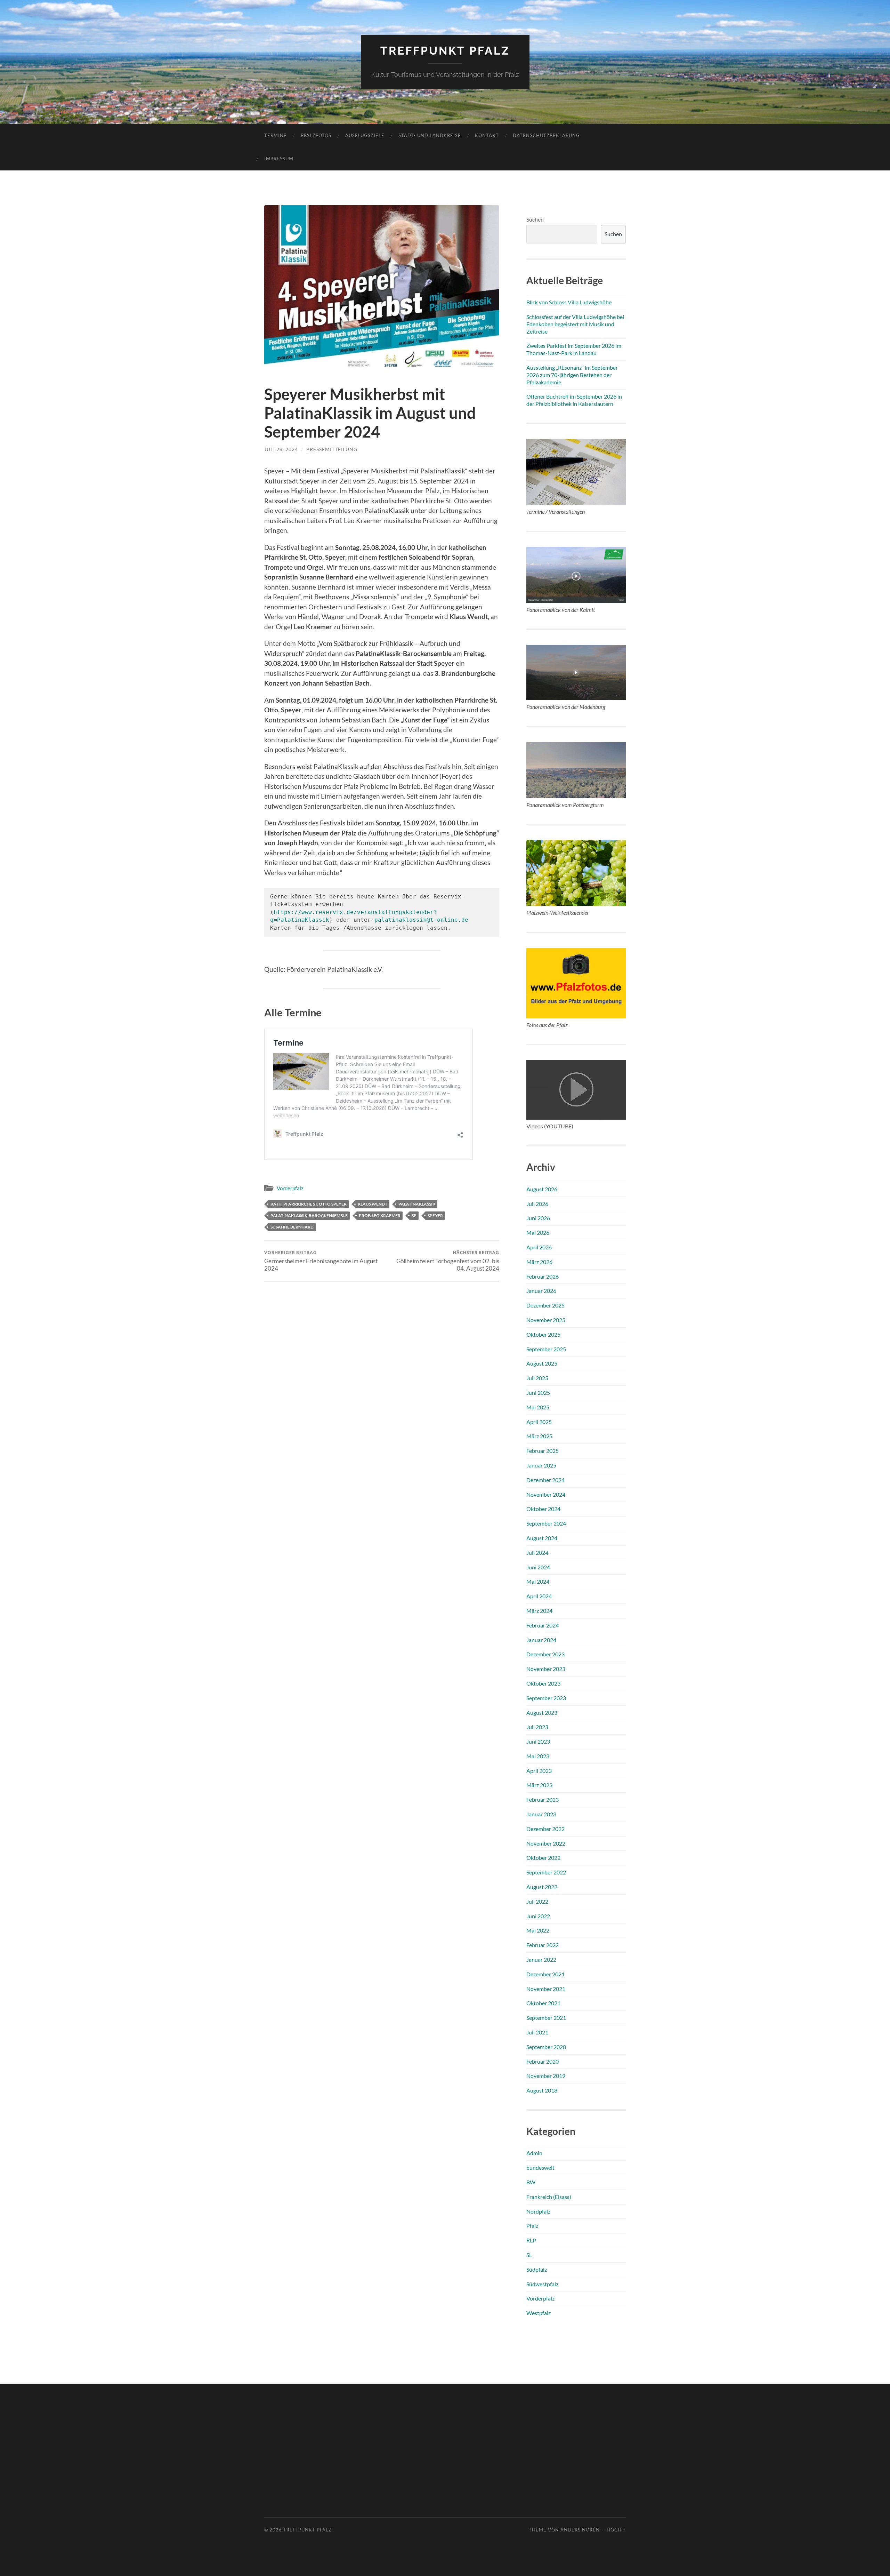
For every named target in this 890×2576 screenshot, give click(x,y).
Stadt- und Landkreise (430, 135)
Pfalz (532, 2226)
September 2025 (546, 1349)
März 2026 (539, 1262)
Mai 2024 (538, 1581)
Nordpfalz (538, 2211)
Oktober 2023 (543, 1683)
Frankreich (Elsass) (549, 2197)
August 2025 (542, 1363)
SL (529, 2255)
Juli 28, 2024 (281, 449)
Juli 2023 (537, 1727)
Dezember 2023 (545, 1654)
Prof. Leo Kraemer (380, 1215)
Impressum (279, 159)
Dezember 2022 (545, 1829)
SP (414, 1215)
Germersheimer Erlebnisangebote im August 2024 (321, 1261)
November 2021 (546, 1989)
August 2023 (542, 1713)
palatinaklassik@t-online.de (421, 920)
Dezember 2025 (545, 1305)
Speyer (435, 1215)
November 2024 (546, 1494)
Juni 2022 (538, 1916)
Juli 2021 (537, 2032)
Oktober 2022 (543, 1858)
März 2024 (539, 1611)
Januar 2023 (541, 1814)
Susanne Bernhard (292, 1227)
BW (531, 2182)
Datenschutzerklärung (546, 135)
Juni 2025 (538, 1393)
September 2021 (546, 2018)
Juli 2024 (537, 1553)
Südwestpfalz (542, 2284)
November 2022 (546, 1843)
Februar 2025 (543, 1451)
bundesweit (540, 2167)
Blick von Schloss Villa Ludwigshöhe (569, 302)
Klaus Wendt (373, 1204)
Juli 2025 (537, 1378)
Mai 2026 (538, 1233)
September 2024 (546, 1523)
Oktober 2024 (543, 1509)
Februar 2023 (543, 1799)
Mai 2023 (538, 1756)
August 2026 (542, 1189)
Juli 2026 (537, 1204)
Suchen (535, 219)
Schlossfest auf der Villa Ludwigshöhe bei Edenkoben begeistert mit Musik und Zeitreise (575, 324)
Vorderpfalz (290, 1188)
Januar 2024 (541, 1640)
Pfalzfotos (316, 135)
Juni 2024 (538, 1567)
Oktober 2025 (543, 1334)
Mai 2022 (538, 1930)
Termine (276, 135)
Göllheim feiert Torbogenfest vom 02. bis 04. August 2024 (448, 1261)
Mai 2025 (538, 1407)
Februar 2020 (543, 2061)
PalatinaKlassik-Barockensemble (309, 1215)
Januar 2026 (541, 1291)
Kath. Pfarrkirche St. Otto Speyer (309, 1204)
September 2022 (546, 1872)
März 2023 (539, 1785)
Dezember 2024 (545, 1480)
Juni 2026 (538, 1218)
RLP (531, 2240)
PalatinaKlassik (417, 1204)
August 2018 (542, 2090)
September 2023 (546, 1698)
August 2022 (542, 1887)
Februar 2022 (543, 1945)
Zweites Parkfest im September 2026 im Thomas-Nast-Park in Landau (574, 349)
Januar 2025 (541, 1465)
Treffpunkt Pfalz (445, 51)
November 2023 (546, 1669)
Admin (534, 2153)
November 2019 (546, 2076)
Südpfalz (537, 2269)
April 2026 (539, 1247)
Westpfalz (539, 2313)
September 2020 (546, 2047)
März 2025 (539, 1436)
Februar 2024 (543, 1625)
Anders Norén (580, 2530)
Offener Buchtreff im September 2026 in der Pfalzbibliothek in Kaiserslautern (574, 400)
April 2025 (539, 1422)
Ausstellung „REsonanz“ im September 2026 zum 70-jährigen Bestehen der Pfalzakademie (572, 375)
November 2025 (546, 1320)
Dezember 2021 (545, 1974)
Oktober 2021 (543, 2003)
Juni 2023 (538, 1741)
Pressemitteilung (332, 449)
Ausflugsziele (365, 135)
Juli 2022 (537, 1901)
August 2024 (542, 1538)
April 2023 (539, 1771)
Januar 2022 (541, 1959)
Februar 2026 (543, 1276)
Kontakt (487, 135)
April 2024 (539, 1596)
